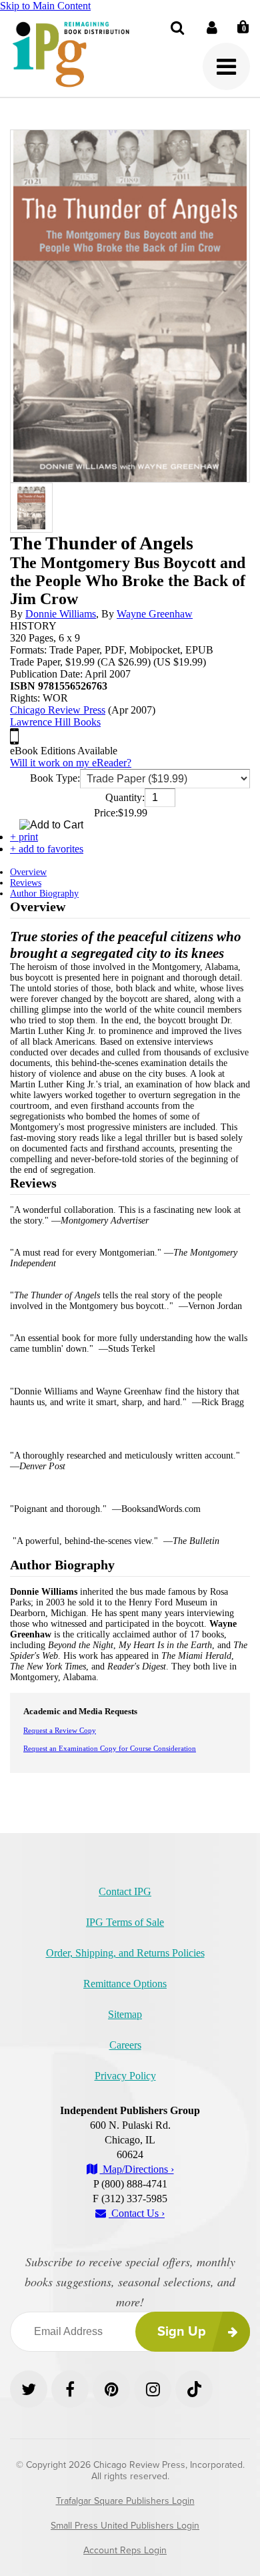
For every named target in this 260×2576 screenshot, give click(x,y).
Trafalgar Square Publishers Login (125, 2501)
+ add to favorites (47, 849)
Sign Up (182, 2332)
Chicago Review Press (58, 710)
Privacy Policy (125, 2076)
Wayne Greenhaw (155, 614)
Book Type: (55, 778)
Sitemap (125, 2014)
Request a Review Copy (60, 1730)
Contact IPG (125, 1891)
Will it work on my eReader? (71, 763)
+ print (24, 837)
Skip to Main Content (45, 6)
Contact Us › (137, 2213)
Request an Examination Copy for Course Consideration (110, 1748)
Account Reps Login (125, 2550)
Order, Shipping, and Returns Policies (125, 1953)
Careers (125, 2045)
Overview (28, 872)
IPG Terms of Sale (125, 1922)
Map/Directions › (137, 2169)
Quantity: (125, 797)
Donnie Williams (61, 614)
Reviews (26, 883)
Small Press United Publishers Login (125, 2526)
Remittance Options (125, 1984)
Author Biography (44, 893)
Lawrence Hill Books (55, 722)
